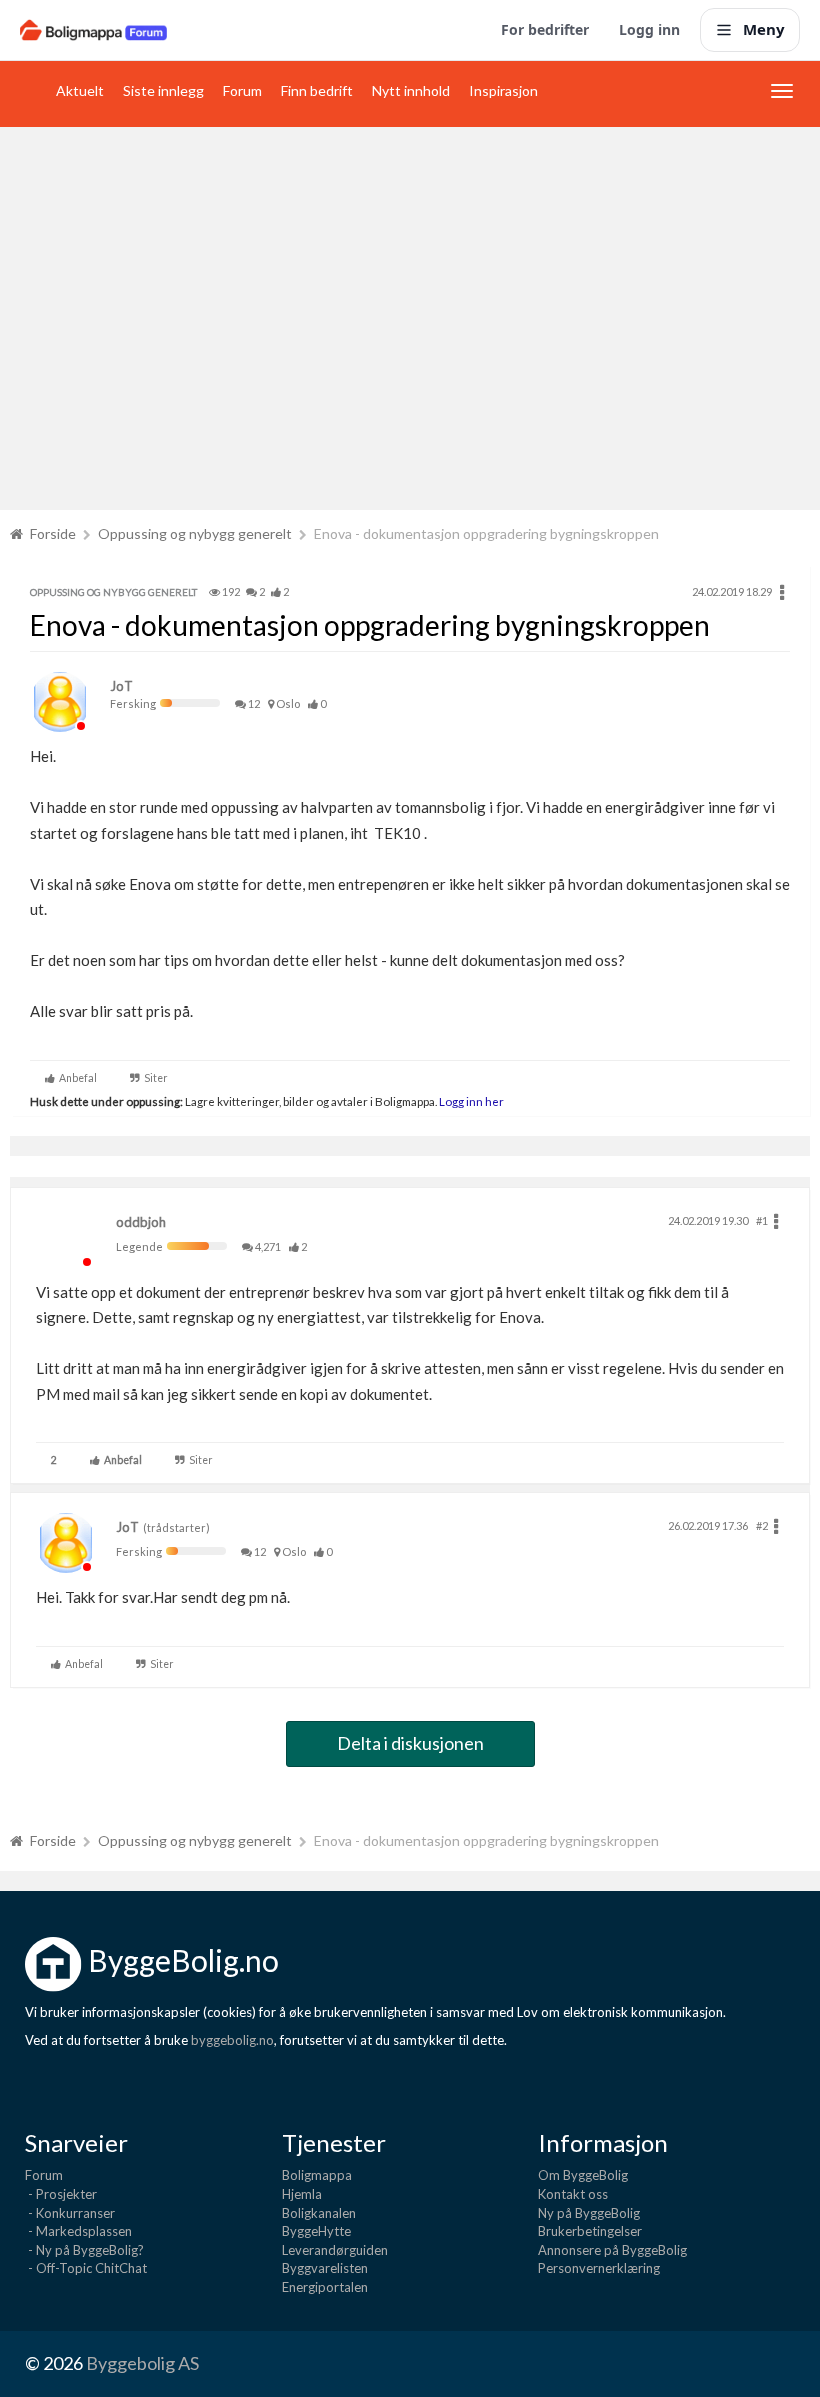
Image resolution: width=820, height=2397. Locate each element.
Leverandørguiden (335, 2250)
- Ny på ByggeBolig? (84, 2250)
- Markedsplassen (78, 2231)
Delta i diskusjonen (410, 1743)
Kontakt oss (573, 2194)
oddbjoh (141, 1222)
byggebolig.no (232, 2040)
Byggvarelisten (325, 2268)
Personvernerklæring (599, 2268)
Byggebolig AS (142, 2363)
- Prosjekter (61, 2194)
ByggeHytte (316, 2231)
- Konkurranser (70, 2213)
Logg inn (649, 29)
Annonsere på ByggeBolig (612, 2250)
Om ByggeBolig (583, 2175)
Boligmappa (317, 2175)
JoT (121, 686)
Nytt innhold (411, 90)
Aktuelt (80, 90)
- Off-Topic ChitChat (86, 2268)
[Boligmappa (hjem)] (93, 30)
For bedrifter (545, 29)
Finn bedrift (317, 90)
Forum (242, 90)
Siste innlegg (163, 90)
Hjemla (302, 2194)
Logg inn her (470, 1101)
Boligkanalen (319, 2213)
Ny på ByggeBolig (589, 2213)
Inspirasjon (503, 90)
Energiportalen (325, 2287)
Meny (764, 29)
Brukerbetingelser (590, 2231)
